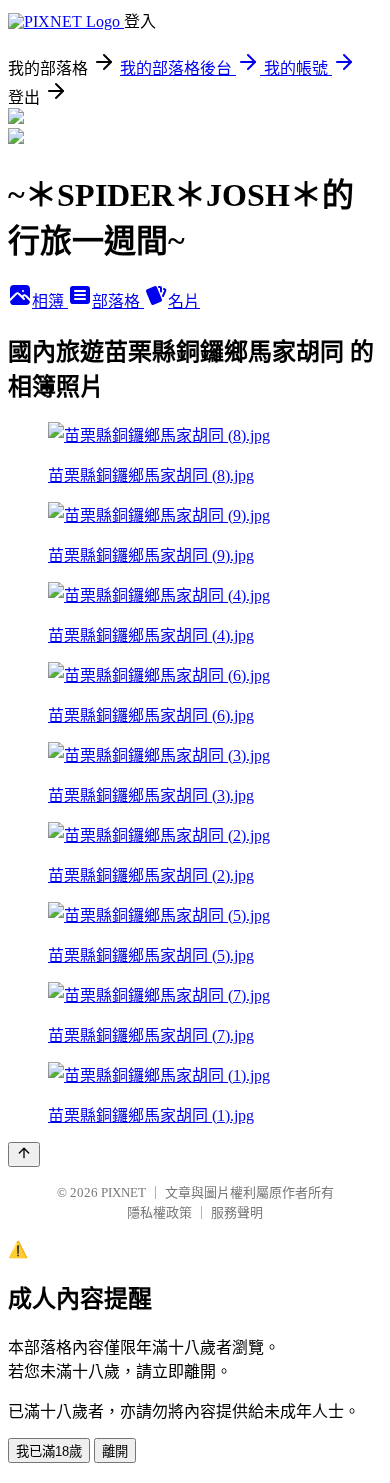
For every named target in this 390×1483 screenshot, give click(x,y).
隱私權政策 (159, 1212)
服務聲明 (237, 1212)
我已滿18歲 (49, 1451)
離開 (115, 1451)
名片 (184, 301)
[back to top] (24, 1154)
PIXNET (123, 1192)
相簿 (50, 301)
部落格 (118, 301)
